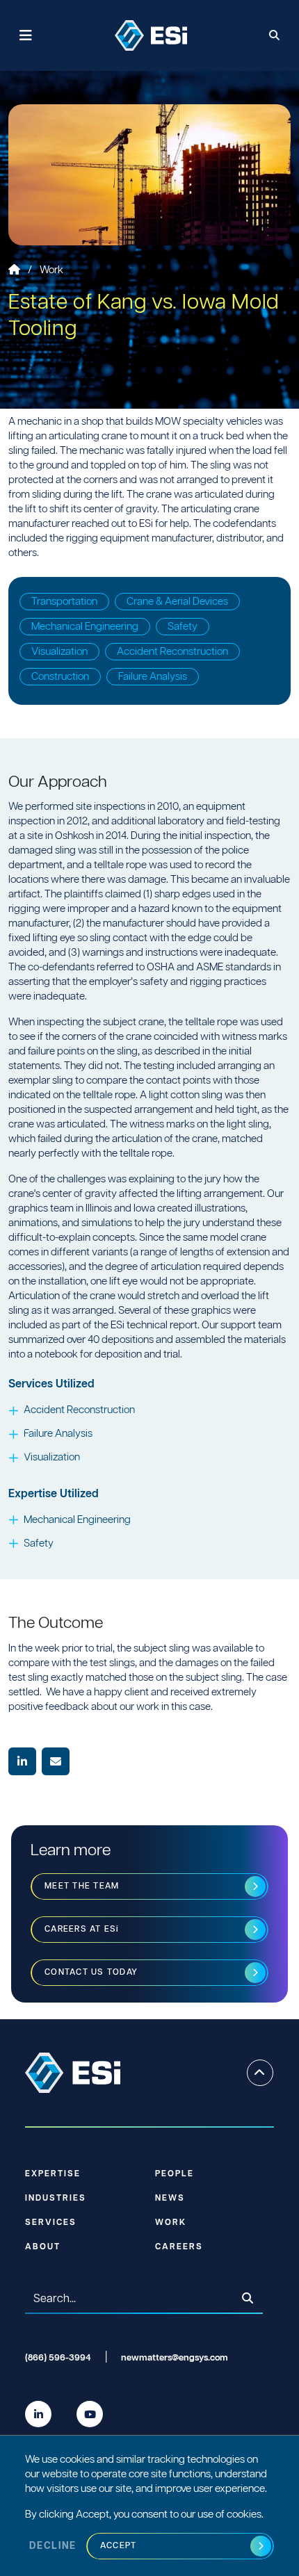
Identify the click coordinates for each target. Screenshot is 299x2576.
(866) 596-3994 (58, 2358)
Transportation (64, 602)
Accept (119, 2546)
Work (51, 270)
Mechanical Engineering (85, 627)
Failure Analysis (153, 677)
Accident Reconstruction (172, 652)
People (175, 2174)
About (43, 2247)
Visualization (59, 652)
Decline (53, 2546)
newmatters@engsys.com (175, 2358)
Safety (183, 627)
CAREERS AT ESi (82, 1929)
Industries (56, 2198)
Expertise (53, 2174)
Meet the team (82, 1886)
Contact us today (91, 1972)
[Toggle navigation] (26, 36)
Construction (60, 677)
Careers (179, 2247)
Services (51, 2223)
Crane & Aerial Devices (177, 602)
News (170, 2198)
